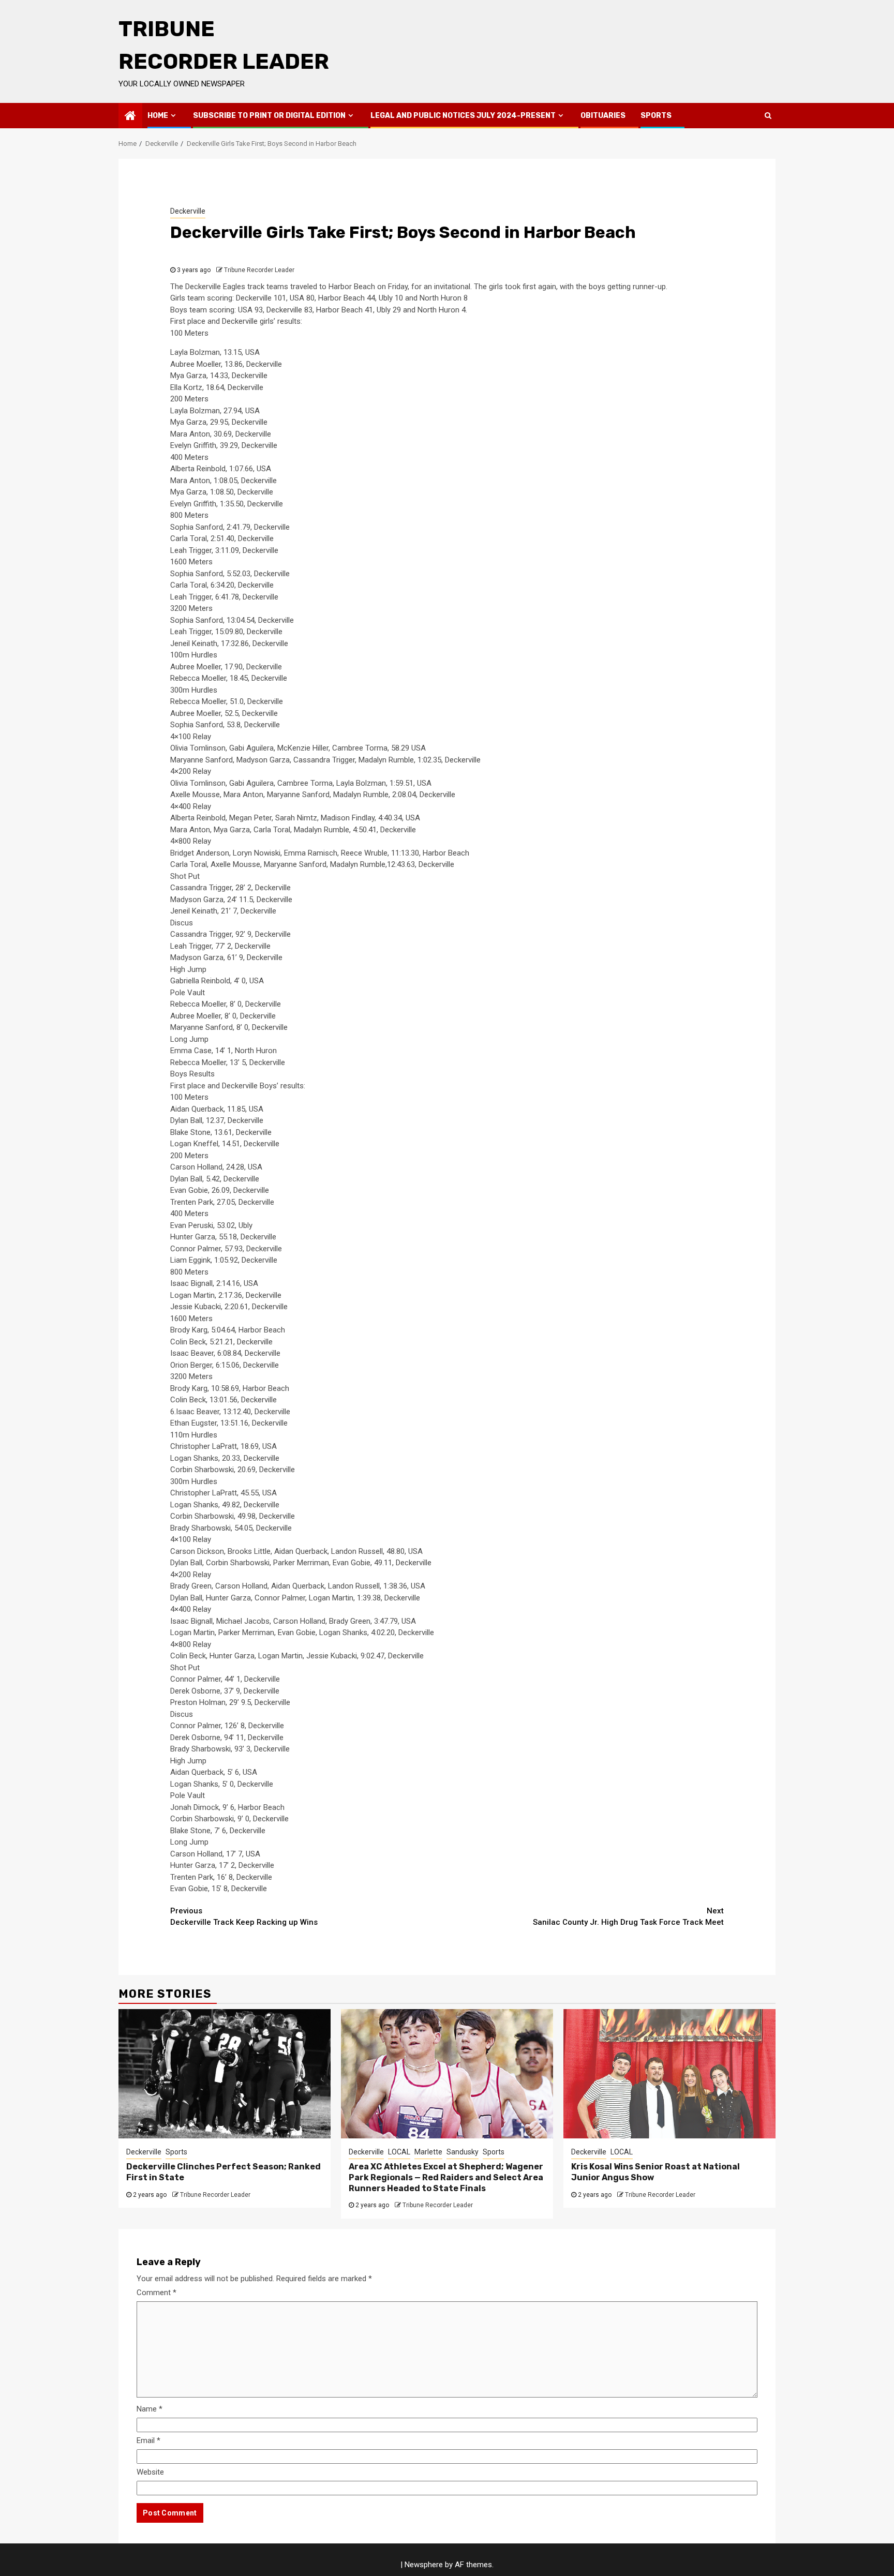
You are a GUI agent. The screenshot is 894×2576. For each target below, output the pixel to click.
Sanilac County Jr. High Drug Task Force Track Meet (628, 1917)
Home (158, 116)
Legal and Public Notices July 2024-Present (463, 116)
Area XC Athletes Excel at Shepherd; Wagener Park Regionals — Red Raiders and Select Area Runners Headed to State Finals (446, 2177)
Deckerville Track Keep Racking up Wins (244, 1917)
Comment (157, 2293)
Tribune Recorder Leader (259, 270)
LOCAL (399, 2152)
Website (150, 2472)
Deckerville (188, 211)
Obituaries (603, 116)
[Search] (768, 115)
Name (150, 2409)
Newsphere (424, 2565)
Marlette (428, 2152)
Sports (656, 116)
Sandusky (463, 2152)
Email (148, 2440)
